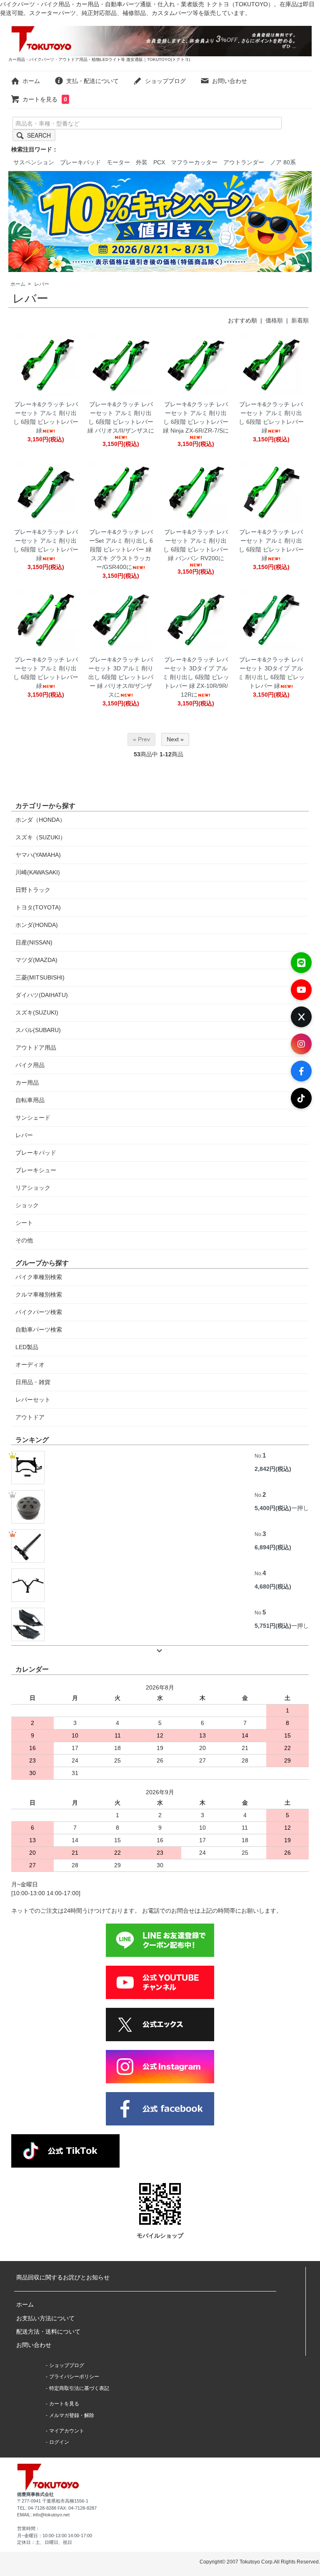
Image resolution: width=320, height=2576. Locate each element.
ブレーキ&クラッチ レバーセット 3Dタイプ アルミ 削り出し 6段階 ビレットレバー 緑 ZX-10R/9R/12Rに (196, 677)
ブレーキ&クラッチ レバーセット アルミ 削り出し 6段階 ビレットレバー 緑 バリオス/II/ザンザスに (121, 417)
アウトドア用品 (36, 1048)
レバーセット (33, 1400)
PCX (159, 162)
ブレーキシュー (36, 1170)
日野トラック (33, 890)
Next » (175, 739)
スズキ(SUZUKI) (37, 1012)
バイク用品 (30, 1065)
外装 (142, 162)
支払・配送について (92, 81)
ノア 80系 (283, 162)
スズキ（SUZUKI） (41, 837)
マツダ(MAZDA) (36, 960)
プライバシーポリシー (74, 2377)
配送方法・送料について (48, 2332)
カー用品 (27, 1083)
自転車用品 (30, 1100)
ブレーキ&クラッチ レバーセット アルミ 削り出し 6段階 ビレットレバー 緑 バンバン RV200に (196, 545)
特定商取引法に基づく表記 (79, 2388)
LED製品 (27, 1347)
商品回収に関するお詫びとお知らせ (63, 2277)
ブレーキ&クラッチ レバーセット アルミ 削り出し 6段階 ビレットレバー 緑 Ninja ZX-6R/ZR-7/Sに (196, 417)
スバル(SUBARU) (38, 1030)
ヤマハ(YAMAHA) (38, 855)
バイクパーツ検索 (39, 1312)
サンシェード (33, 1118)
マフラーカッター (194, 162)
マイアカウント (67, 2431)
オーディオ (30, 1365)
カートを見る (45, 99)
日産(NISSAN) (34, 942)
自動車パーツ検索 (39, 1330)
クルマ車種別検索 (39, 1294)
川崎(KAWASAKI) (38, 872)
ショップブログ (165, 81)
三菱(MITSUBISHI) (40, 977)
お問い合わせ (230, 81)
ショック (27, 1205)
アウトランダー (244, 162)
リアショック (33, 1188)
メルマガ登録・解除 (72, 2415)
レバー (42, 284)
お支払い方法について (45, 2318)
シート (24, 1223)
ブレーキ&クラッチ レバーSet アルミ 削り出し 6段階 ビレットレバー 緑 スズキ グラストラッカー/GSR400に (121, 549)
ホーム (31, 81)
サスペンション (34, 162)
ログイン (59, 2442)
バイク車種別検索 (39, 1277)
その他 (24, 1240)
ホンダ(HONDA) (37, 925)
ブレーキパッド (80, 162)
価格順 (274, 320)
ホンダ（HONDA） (40, 820)
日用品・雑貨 (33, 1382)
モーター (118, 162)
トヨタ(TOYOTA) (38, 907)
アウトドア (30, 1417)
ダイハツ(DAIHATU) (42, 995)
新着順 (300, 320)
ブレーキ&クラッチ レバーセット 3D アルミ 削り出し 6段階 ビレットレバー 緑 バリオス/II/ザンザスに (121, 677)
